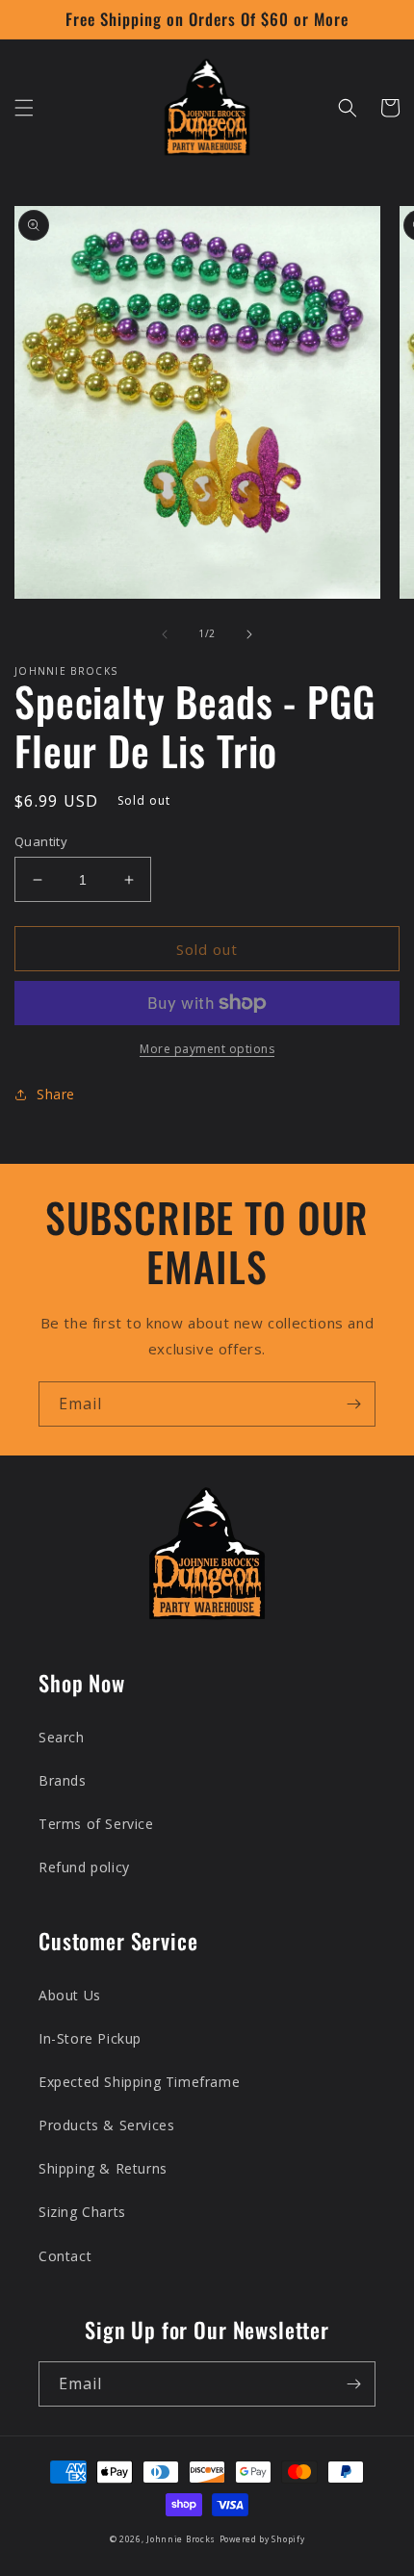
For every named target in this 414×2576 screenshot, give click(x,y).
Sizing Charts (82, 2212)
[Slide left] (165, 634)
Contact (65, 2256)
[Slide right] (249, 634)
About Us (70, 1995)
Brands (63, 1780)
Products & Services (106, 2125)
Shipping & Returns (103, 2168)
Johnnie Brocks (181, 2539)
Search (62, 1737)
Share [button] (56, 1094)
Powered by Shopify (262, 2539)
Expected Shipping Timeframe (139, 2082)
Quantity (41, 841)
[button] (24, 108)
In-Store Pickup (90, 2038)
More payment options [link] (207, 1049)
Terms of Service (96, 1824)
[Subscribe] (353, 1404)
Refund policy (84, 1867)
